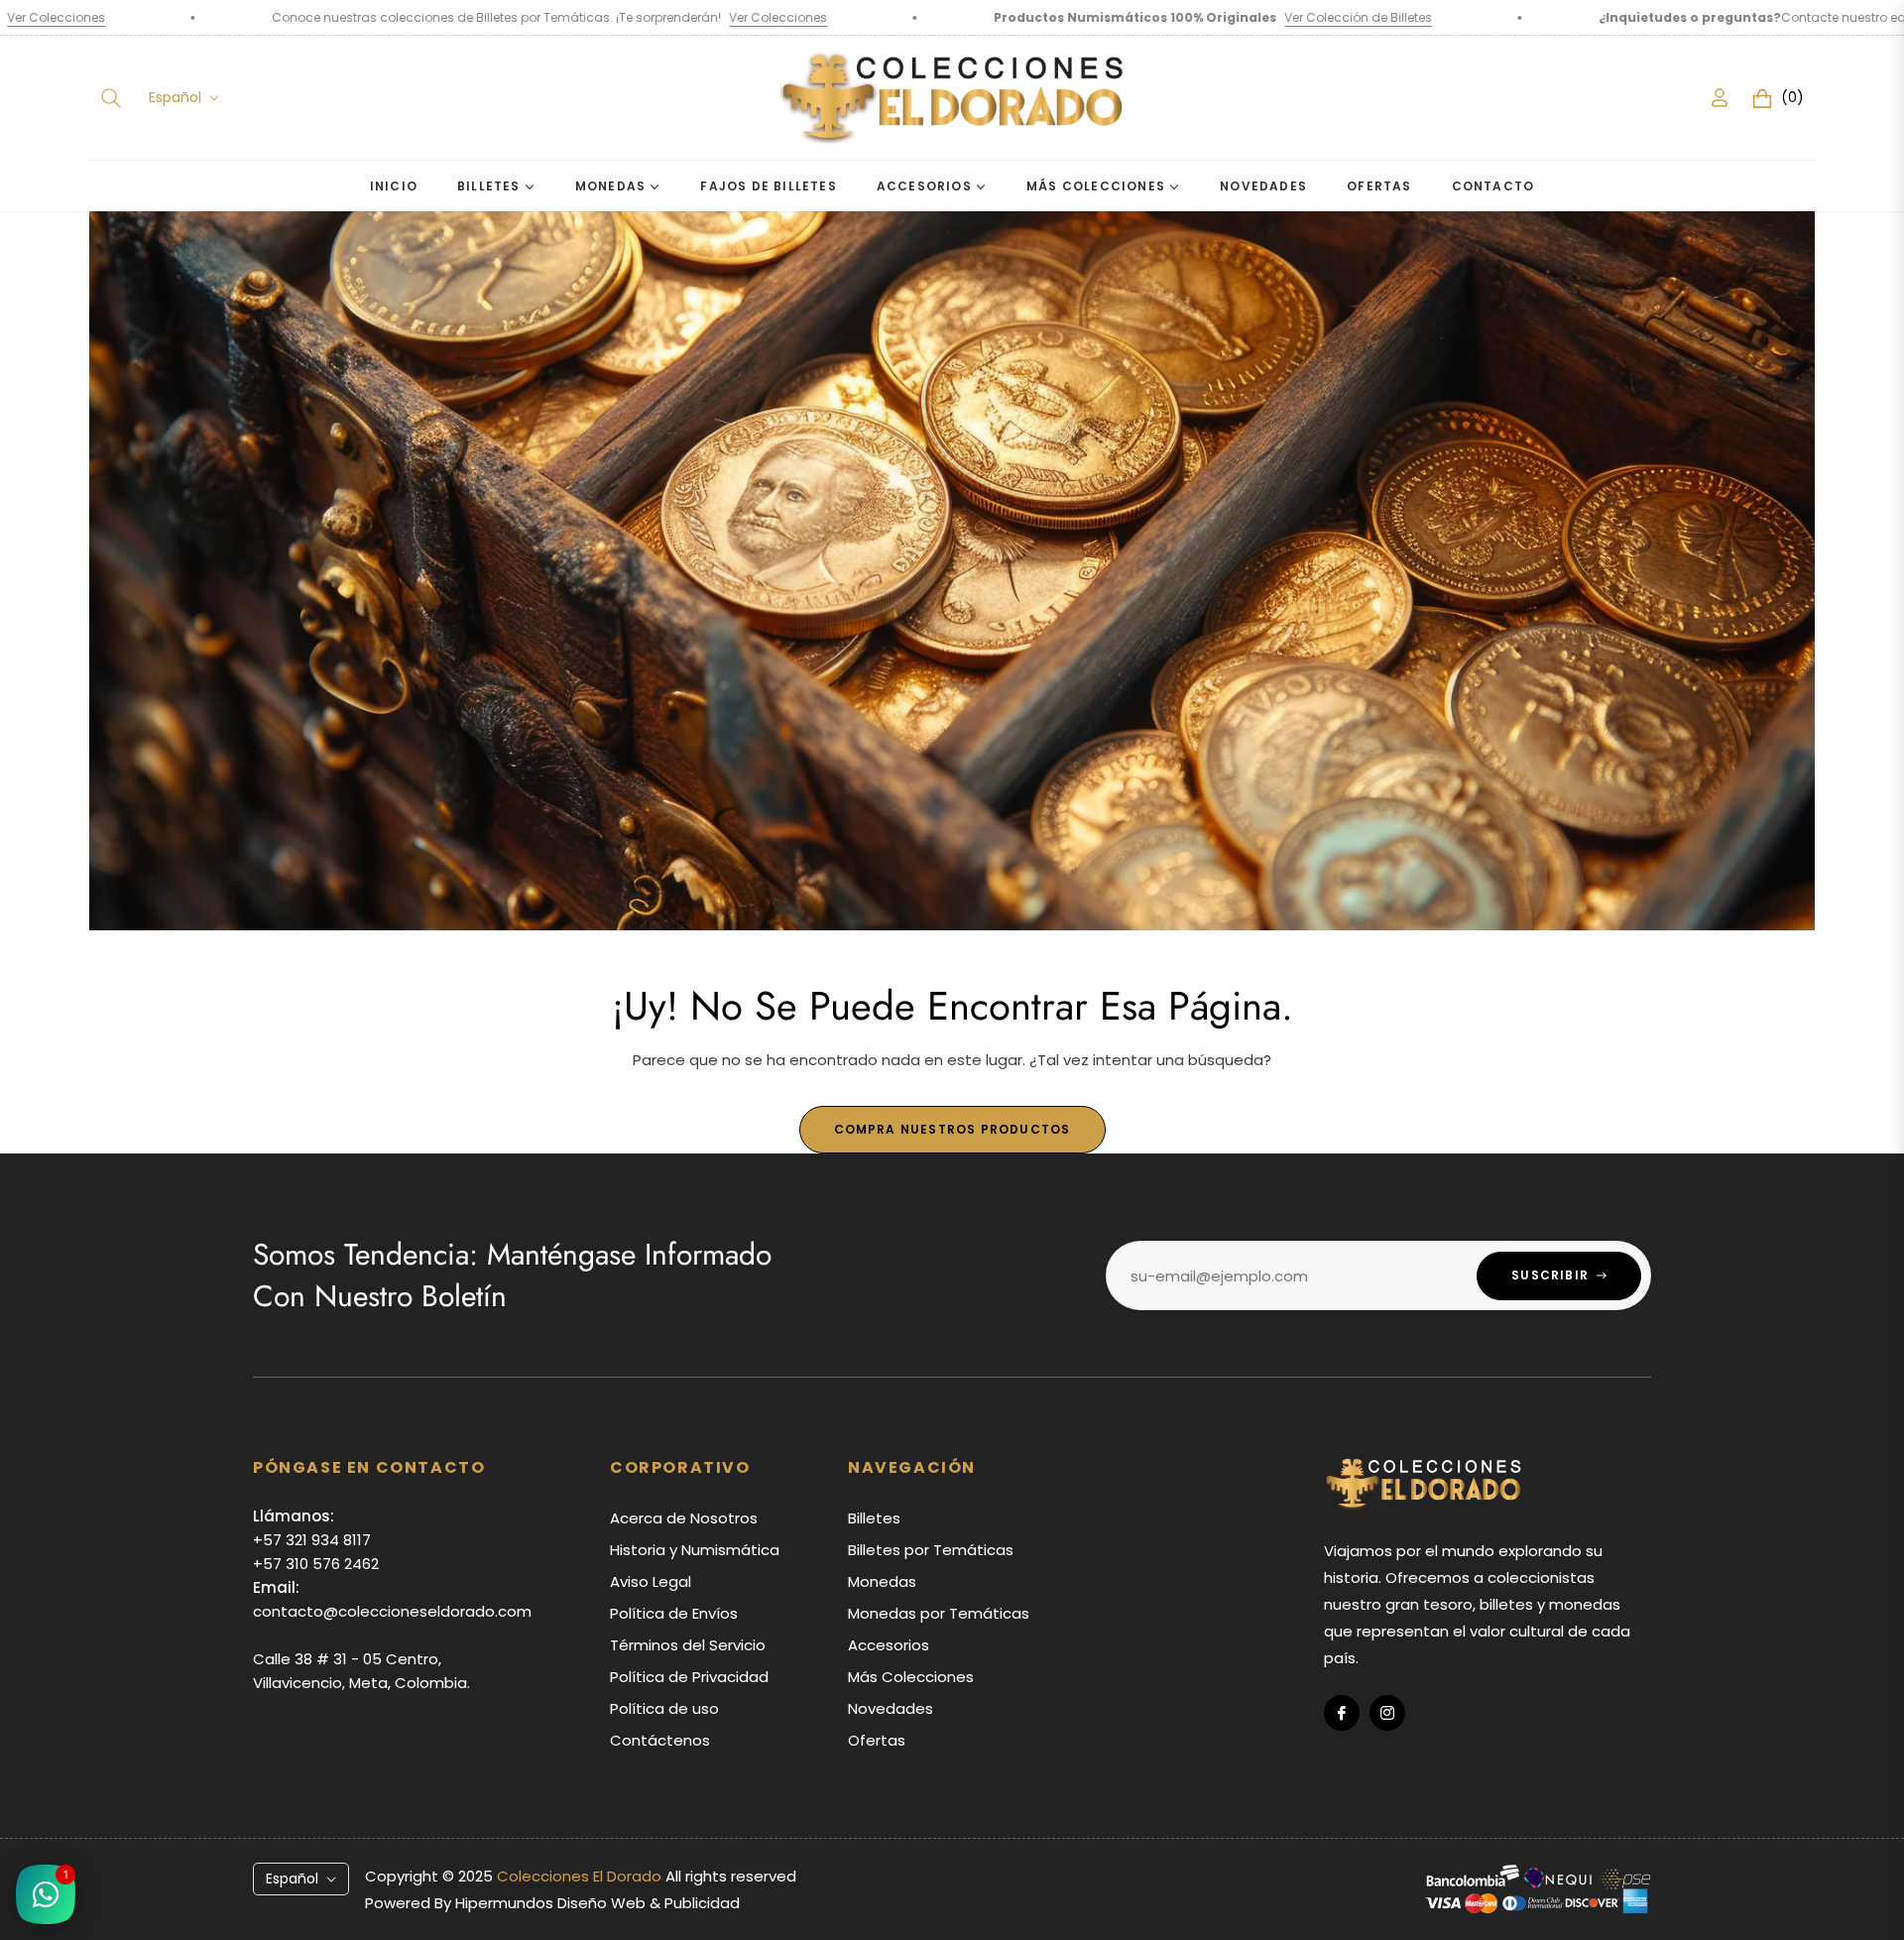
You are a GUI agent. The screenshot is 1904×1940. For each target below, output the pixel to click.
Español (175, 98)
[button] (111, 98)
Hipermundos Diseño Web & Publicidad (597, 1903)
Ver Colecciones (561, 17)
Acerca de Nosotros (684, 1518)
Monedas (882, 1581)
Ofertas (877, 1740)
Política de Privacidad (689, 1677)
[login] (1720, 98)
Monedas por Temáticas (939, 1613)
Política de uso (664, 1708)
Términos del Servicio (688, 1645)
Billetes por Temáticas (931, 1550)
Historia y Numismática (695, 1550)
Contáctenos (660, 1740)
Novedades (891, 1708)
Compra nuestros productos (952, 1129)
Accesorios (889, 1645)
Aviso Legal (651, 1581)
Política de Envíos (674, 1613)
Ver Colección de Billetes (1141, 17)
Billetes (874, 1518)
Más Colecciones (911, 1677)
